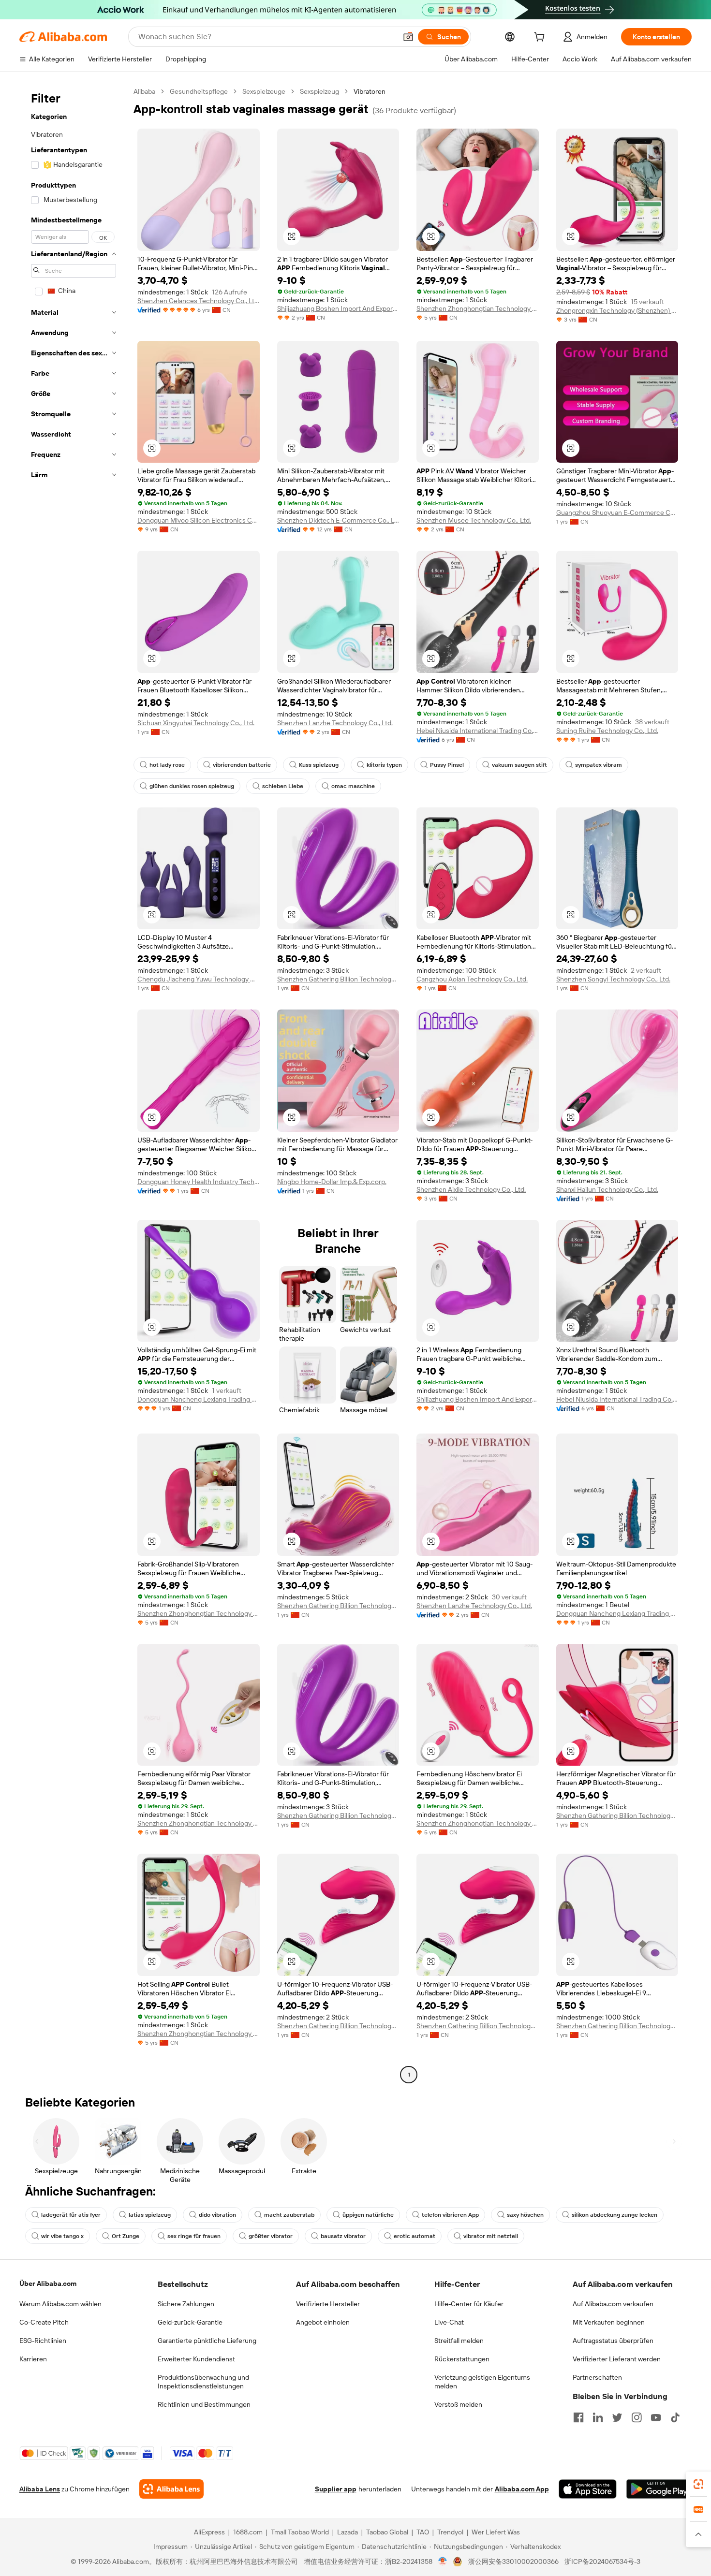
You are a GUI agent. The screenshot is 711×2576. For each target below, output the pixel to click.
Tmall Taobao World (300, 2532)
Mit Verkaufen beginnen (609, 2322)
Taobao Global (387, 2532)
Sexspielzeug (319, 91)
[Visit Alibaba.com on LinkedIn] (598, 2417)
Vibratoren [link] (370, 91)
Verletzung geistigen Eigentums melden (482, 2382)
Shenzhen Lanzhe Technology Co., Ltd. (335, 723)
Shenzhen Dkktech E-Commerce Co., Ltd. (338, 520)
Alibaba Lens (40, 2489)
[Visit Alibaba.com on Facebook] (578, 2417)
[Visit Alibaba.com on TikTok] (675, 2417)
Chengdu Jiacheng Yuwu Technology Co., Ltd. (199, 979)
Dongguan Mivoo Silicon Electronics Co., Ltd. (199, 520)
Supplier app (336, 2489)
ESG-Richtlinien (43, 2341)
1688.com (248, 2532)
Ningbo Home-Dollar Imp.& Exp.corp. (332, 1182)
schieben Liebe (283, 786)
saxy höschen (525, 2215)
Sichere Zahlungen (186, 2304)
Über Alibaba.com (48, 2283)
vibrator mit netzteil (491, 2236)
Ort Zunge (126, 2236)
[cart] (541, 38)
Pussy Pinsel (447, 765)
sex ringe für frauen (194, 2236)
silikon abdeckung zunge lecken (615, 2215)
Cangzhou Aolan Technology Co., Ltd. (472, 979)
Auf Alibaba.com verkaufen (613, 2304)
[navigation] (74, 1084)
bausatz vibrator (343, 2236)
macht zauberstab (289, 2215)
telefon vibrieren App (450, 2215)
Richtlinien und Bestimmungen (204, 2404)
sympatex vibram (599, 765)
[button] (408, 37)
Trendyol (450, 2532)
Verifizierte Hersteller (328, 2304)
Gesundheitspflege (199, 91)
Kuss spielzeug (319, 765)
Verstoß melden (458, 2404)
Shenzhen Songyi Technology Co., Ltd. (613, 979)
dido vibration (217, 2215)
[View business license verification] (443, 2561)
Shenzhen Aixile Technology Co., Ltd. (471, 1189)
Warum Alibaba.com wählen (60, 2304)
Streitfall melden (459, 2341)
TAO (423, 2532)
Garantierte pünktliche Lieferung (207, 2341)
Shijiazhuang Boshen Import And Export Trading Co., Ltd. (338, 308)
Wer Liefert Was (496, 2532)
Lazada (348, 2532)
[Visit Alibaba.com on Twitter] (617, 2417)
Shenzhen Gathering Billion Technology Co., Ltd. (338, 979)
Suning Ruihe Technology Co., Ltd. (607, 731)
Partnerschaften (597, 2377)
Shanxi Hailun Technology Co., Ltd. (607, 1189)
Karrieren (33, 2359)
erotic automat (415, 2236)
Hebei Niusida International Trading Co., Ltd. (478, 731)
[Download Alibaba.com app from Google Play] (659, 2489)
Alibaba (144, 91)
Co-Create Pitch (44, 2322)
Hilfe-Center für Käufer (469, 2304)
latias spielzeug (150, 2215)
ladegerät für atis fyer (71, 2215)
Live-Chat (449, 2322)
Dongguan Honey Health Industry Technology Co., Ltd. (199, 1182)
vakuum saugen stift (519, 765)
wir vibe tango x (62, 2236)
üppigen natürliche (368, 2215)
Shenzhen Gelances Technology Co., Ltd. (199, 301)
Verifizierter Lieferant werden (617, 2359)
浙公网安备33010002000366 (513, 2561)
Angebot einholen (323, 2322)
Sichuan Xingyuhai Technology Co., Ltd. (196, 723)
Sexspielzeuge (264, 91)
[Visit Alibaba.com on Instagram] (637, 2417)
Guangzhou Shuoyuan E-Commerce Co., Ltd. (617, 512)
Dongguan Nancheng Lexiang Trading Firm (199, 1399)
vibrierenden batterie (242, 765)
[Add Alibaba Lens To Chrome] (171, 2489)
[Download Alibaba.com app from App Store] (588, 2489)
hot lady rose (167, 765)
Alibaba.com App (522, 2489)
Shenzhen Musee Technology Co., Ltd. (474, 520)
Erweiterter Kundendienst (196, 2359)
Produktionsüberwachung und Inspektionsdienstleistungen (203, 2382)
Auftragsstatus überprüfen (613, 2341)
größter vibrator (271, 2236)
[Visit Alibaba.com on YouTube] (656, 2417)
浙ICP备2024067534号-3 (602, 2561)
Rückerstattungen (462, 2359)
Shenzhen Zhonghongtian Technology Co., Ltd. (478, 308)
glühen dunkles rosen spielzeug (192, 786)
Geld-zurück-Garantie (190, 2322)
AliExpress (209, 2532)
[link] (698, 2484)
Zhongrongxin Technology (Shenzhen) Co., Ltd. (617, 310)
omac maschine (353, 786)
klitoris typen (384, 765)
